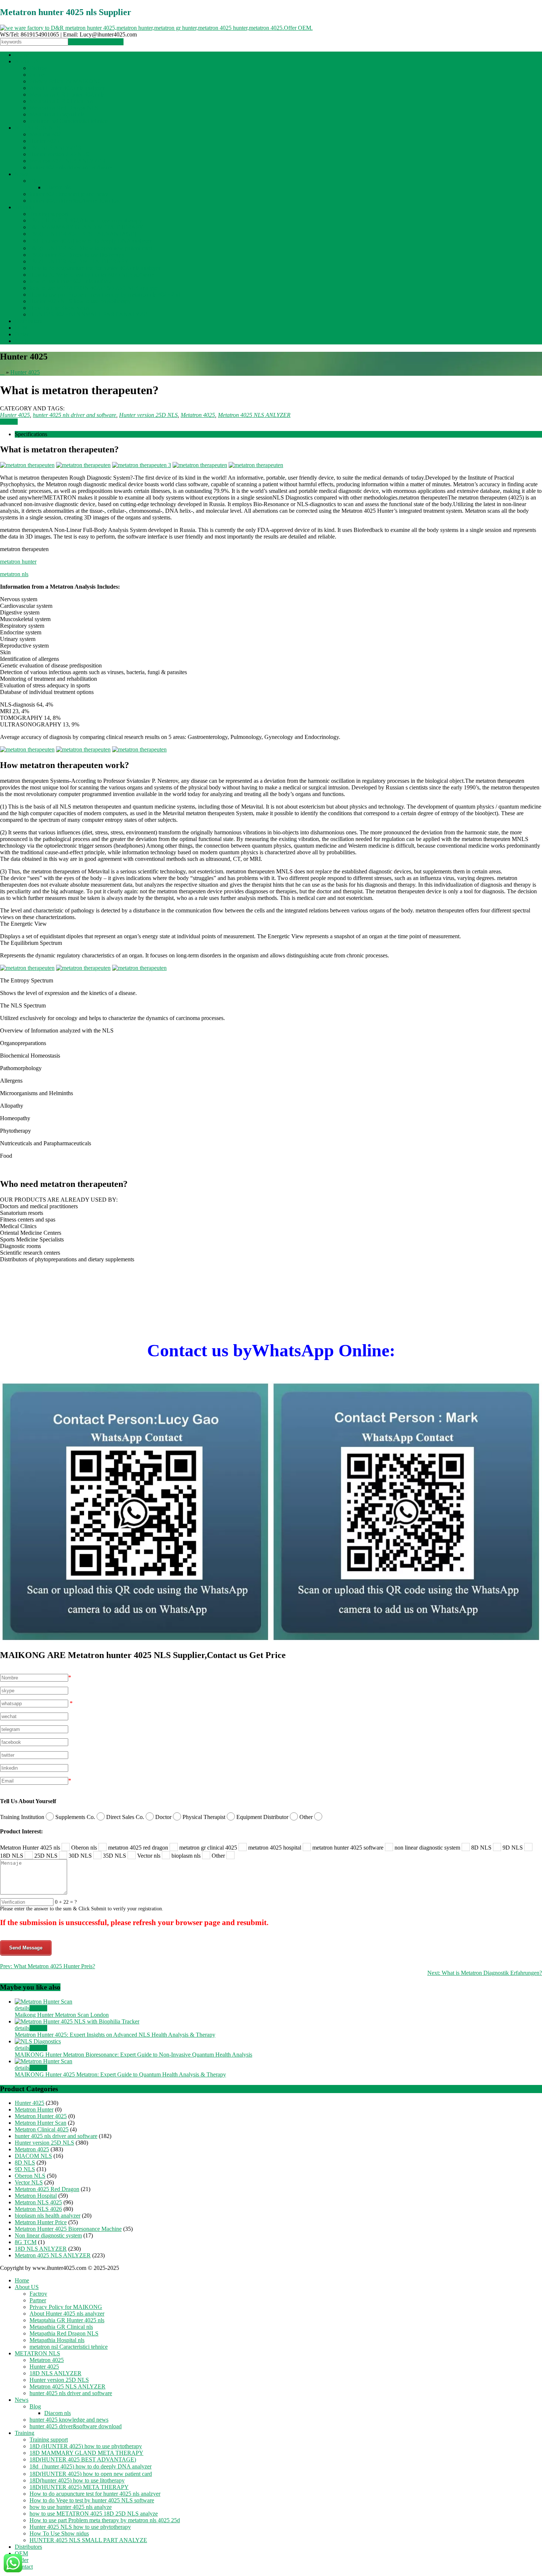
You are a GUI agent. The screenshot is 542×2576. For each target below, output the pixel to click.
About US (27, 61)
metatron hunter (18, 562)
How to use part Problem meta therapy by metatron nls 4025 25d (105, 295)
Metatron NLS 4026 (38, 2209)
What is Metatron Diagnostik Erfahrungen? (485, 1973)
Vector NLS (29, 2182)
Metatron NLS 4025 (38, 2202)
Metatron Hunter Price (41, 2222)
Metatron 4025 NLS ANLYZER (67, 161)
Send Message (26, 1948)
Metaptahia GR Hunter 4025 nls (67, 94)
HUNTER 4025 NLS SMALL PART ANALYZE (88, 314)
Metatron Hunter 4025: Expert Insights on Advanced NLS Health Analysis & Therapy (115, 2035)
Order (22, 334)
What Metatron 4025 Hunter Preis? (48, 1966)
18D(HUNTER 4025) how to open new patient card (91, 248)
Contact (24, 341)
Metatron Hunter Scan (41, 2123)
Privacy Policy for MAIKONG (66, 81)
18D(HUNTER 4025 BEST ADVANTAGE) (83, 234)
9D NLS (25, 2169)
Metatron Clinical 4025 (42, 2129)
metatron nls (14, 574)
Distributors (28, 321)
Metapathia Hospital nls (57, 114)
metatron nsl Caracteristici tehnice (69, 121)
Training (25, 207)
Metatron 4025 (47, 134)
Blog (35, 181)
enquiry (9, 422)
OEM (21, 328)
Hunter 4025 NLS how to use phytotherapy (80, 301)
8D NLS (25, 2163)
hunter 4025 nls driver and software (71, 167)
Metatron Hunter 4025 (41, 2116)
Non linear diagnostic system (48, 2235)
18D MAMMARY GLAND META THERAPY (86, 227)
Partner (38, 75)
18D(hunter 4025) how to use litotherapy (77, 255)
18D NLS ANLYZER (55, 148)
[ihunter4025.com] (156, 28)
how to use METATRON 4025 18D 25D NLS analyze (94, 288)
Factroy (38, 68)
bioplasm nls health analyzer (48, 2216)
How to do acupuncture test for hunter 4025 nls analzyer (95, 268)
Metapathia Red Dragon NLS (64, 108)
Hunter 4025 (44, 141)
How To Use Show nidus (59, 308)
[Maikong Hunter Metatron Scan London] (44, 2002)
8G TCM (26, 2242)
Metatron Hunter (34, 2109)
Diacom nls (58, 187)
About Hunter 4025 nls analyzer (67, 88)
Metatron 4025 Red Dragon (47, 2189)
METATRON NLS (37, 128)
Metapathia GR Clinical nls (61, 101)
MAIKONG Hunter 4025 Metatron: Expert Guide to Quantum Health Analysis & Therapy (120, 2074)
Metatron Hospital (36, 2196)
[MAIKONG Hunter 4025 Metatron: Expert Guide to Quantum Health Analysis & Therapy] (44, 2061)
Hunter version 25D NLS (59, 154)
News (22, 174)
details (22, 2008)
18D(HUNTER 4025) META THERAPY (79, 261)
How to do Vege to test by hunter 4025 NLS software (92, 275)
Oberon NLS (30, 2176)
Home (22, 55)
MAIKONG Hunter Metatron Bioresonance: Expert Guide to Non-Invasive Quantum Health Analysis (133, 2055)
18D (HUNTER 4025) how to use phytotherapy (86, 220)
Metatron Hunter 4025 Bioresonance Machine (68, 2229)
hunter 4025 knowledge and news (69, 194)
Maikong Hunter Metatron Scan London (62, 2015)
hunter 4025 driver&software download (76, 201)
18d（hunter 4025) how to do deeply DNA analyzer (91, 241)
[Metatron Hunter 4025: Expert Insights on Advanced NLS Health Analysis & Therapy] (77, 2021)
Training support (49, 214)
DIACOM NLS (33, 2156)
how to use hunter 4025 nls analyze (71, 281)
